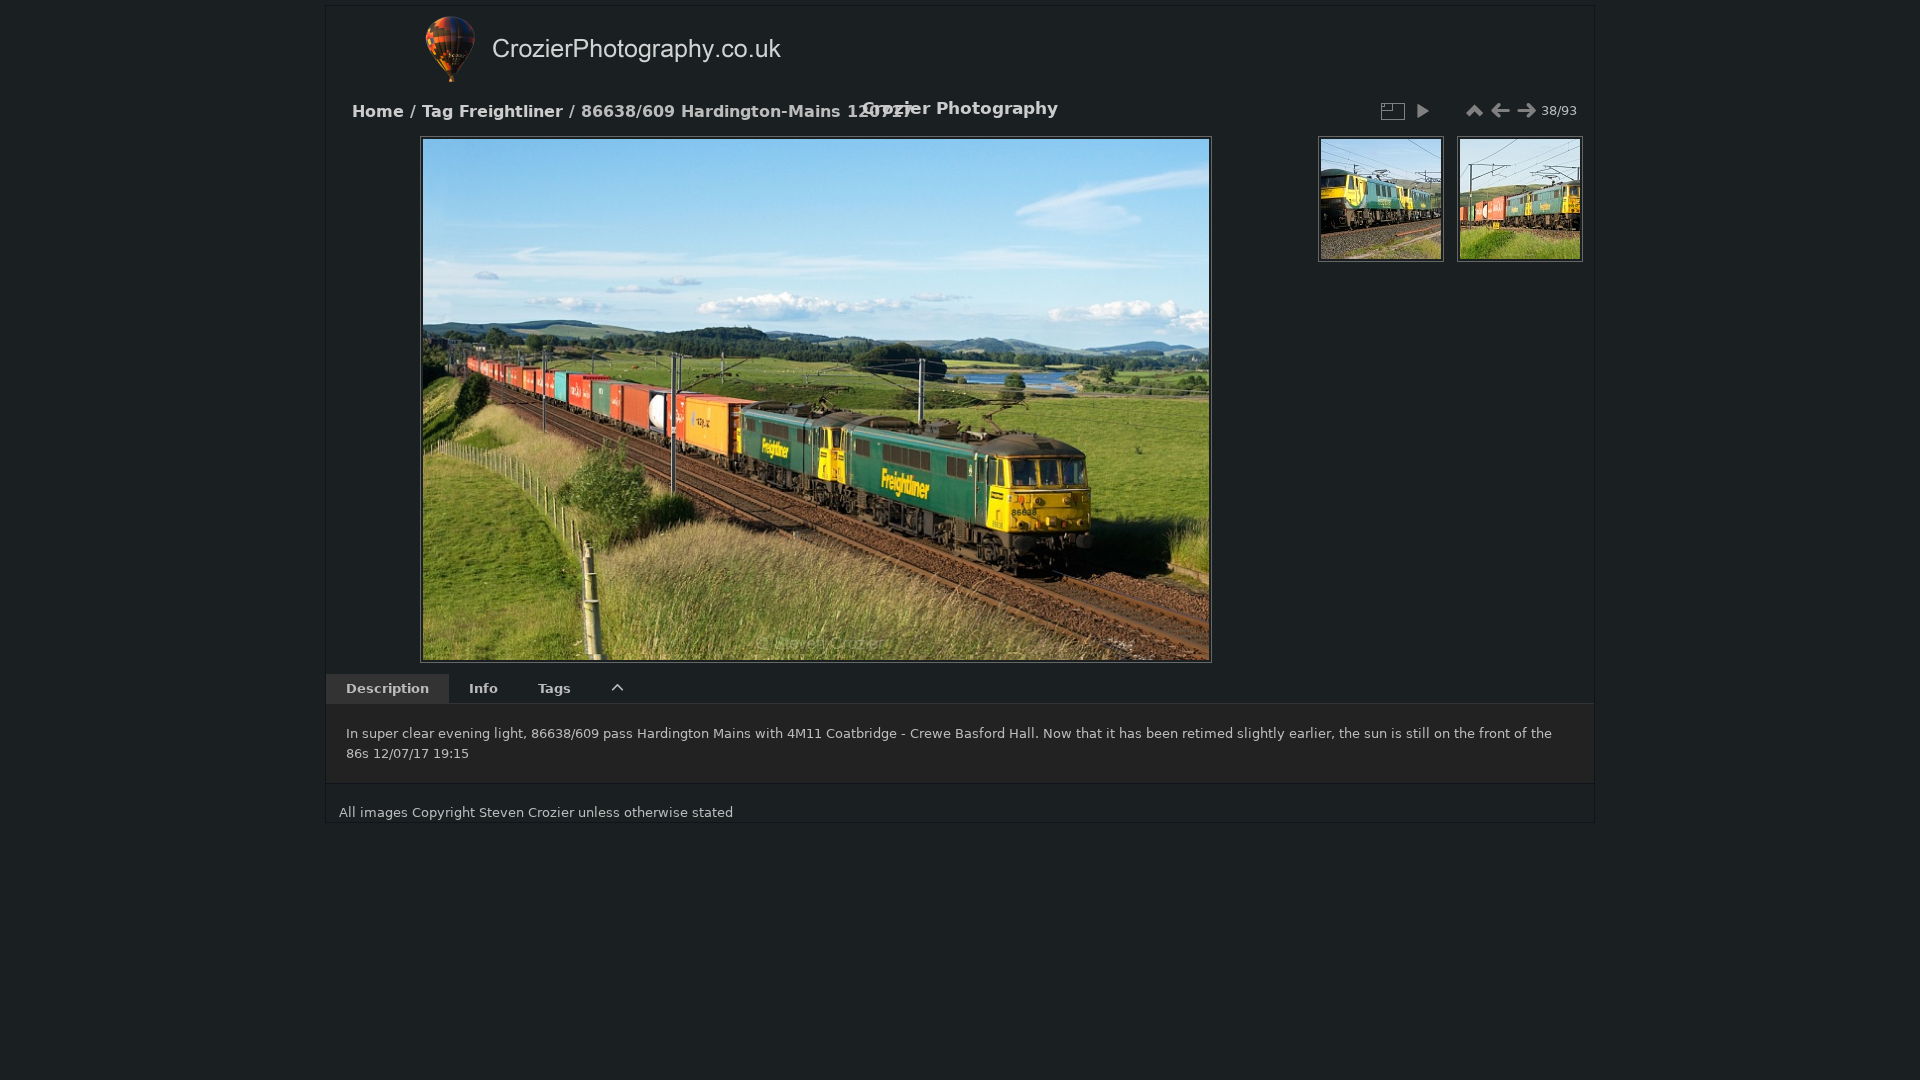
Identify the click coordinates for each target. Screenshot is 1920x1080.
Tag (437, 112)
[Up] (808, 166)
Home (378, 112)
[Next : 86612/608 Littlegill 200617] (1526, 111)
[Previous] (452, 384)
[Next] (1180, 384)
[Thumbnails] (1474, 111)
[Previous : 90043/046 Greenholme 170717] (1500, 111)
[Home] (642, 51)
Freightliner (511, 112)
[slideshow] (1422, 111)
